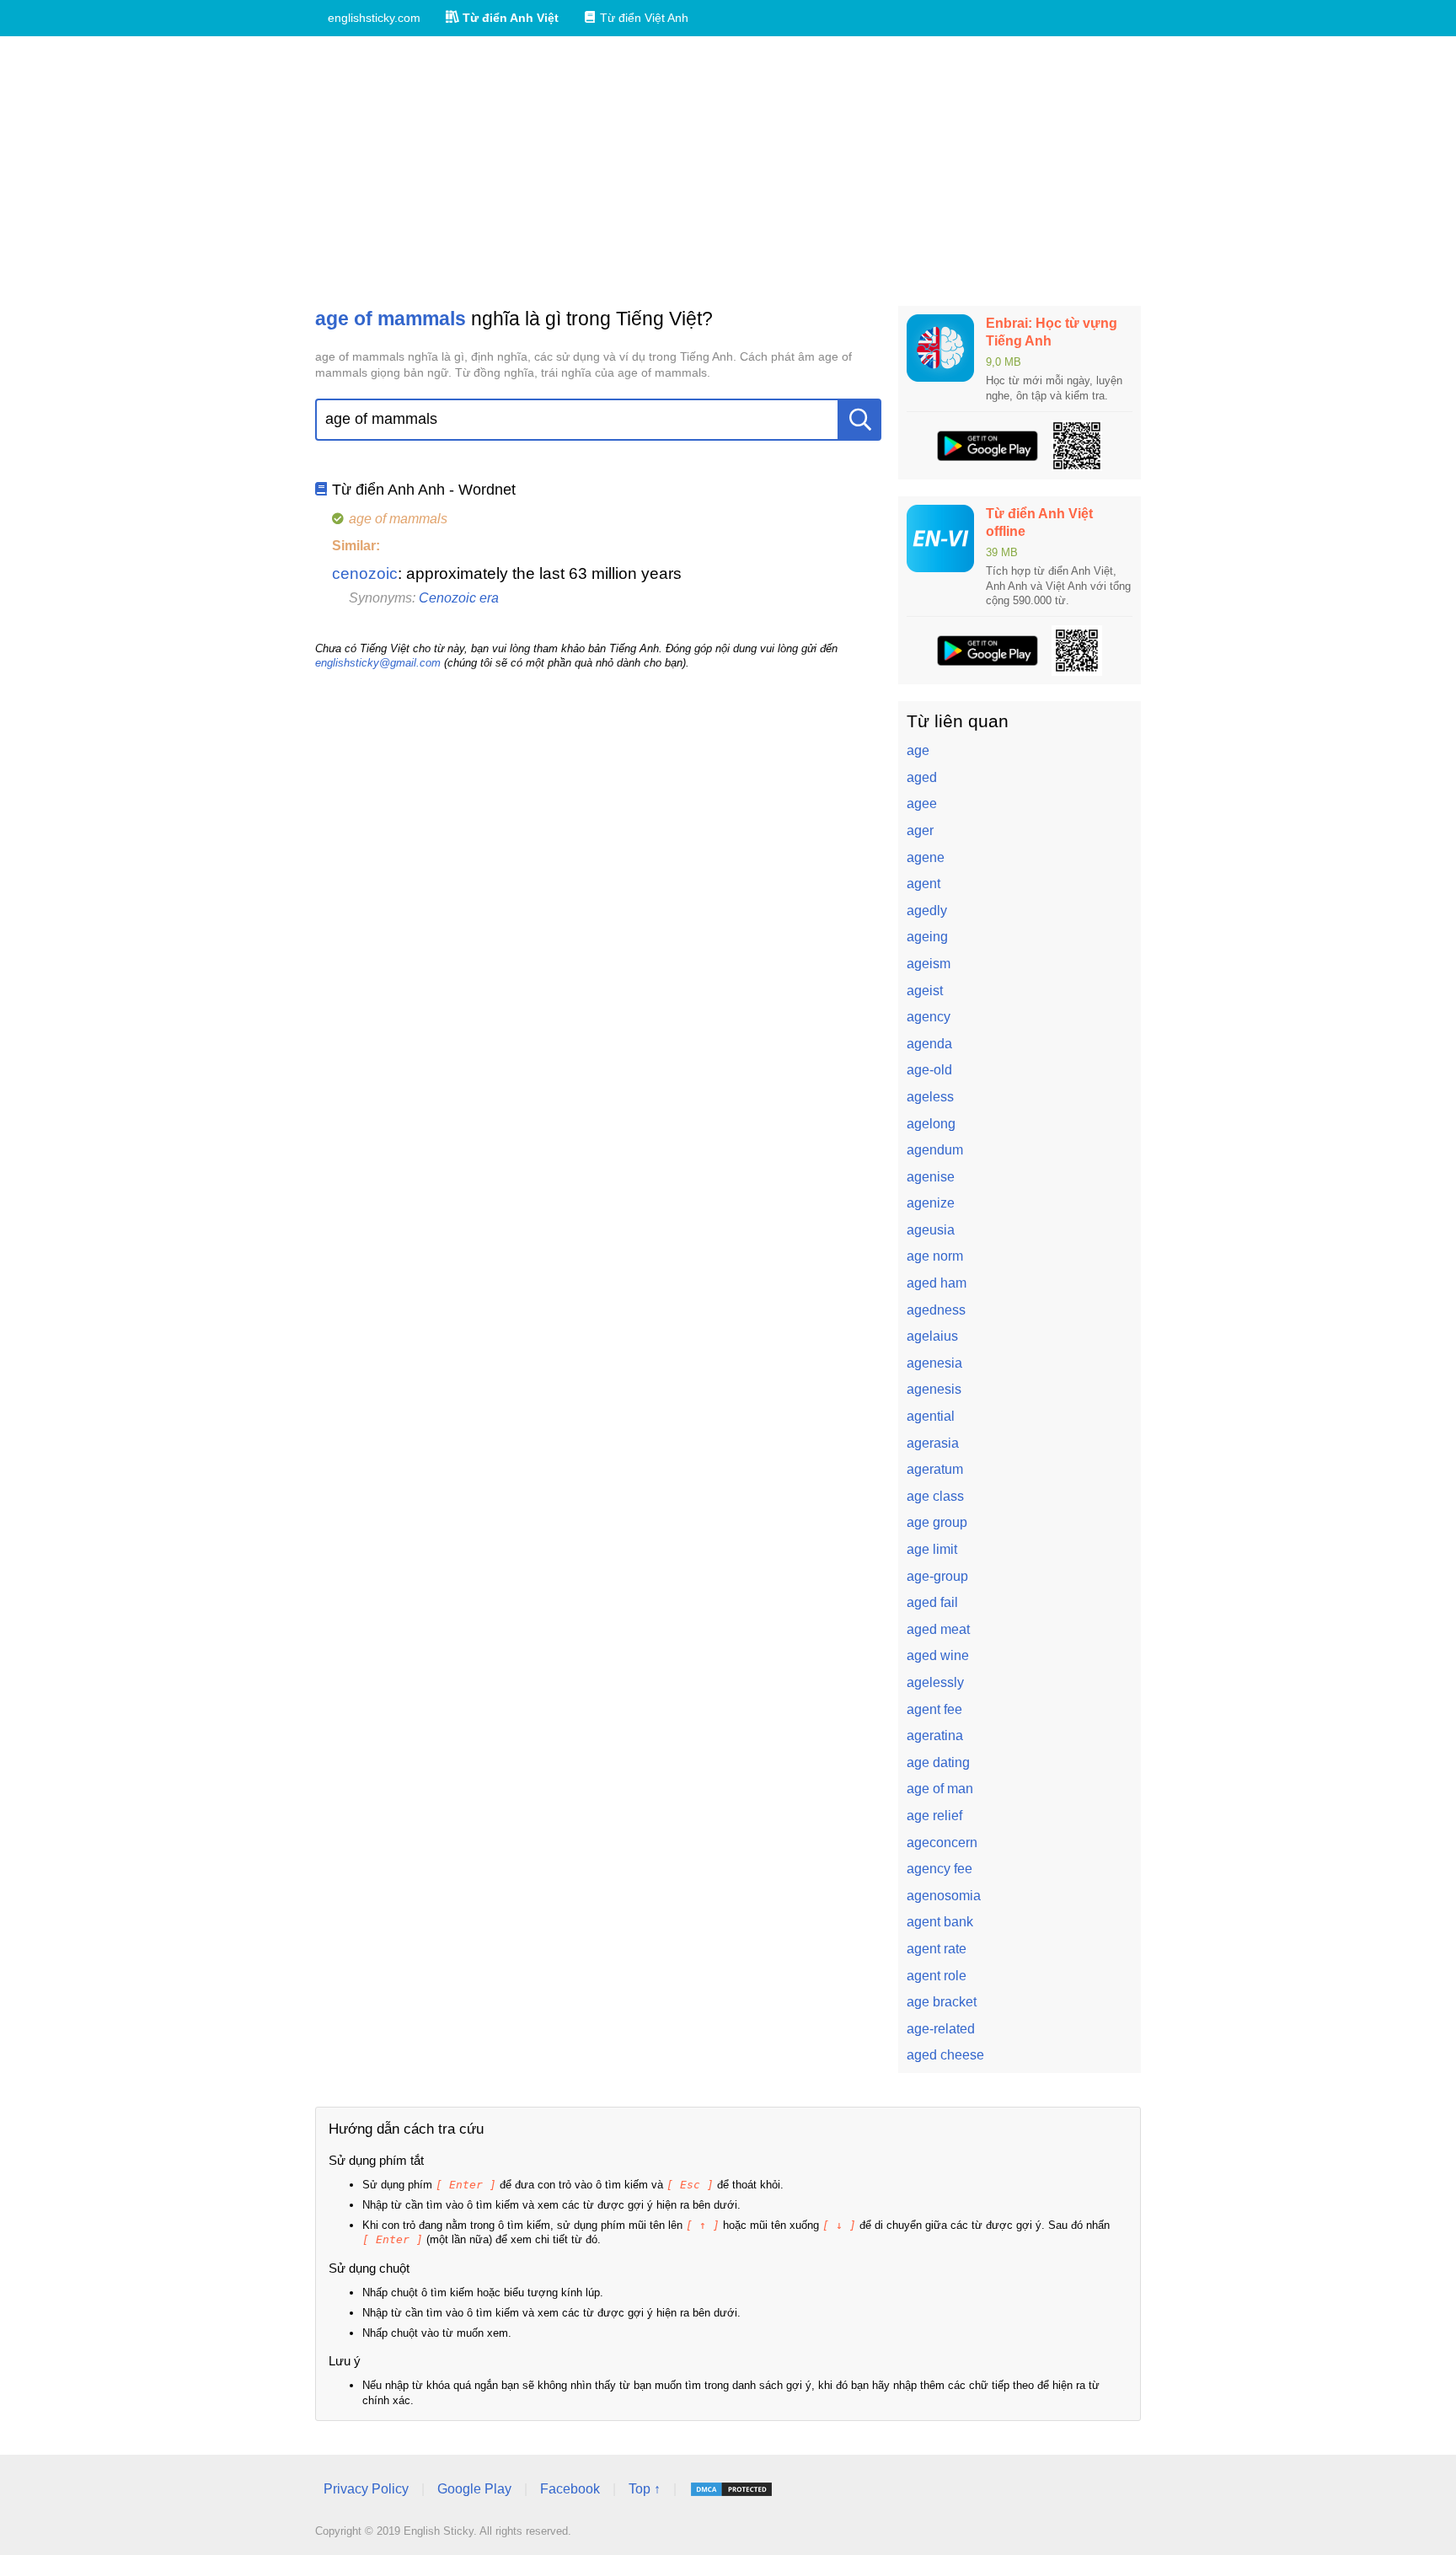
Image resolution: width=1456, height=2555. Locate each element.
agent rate (937, 1949)
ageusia (931, 1230)
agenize (931, 1203)
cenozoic (365, 573)
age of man (940, 1789)
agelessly (935, 1682)
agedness (936, 1310)
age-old (929, 1070)
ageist (925, 991)
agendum (935, 1150)
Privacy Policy (366, 2489)
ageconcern (942, 1843)
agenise (931, 1177)
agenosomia (944, 1896)
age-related (941, 2029)
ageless (930, 1097)
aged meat (938, 1629)
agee (922, 803)
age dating (938, 1762)
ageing (927, 937)
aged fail (932, 1602)
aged (922, 777)
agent (923, 884)
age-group (937, 1576)
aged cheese (945, 2055)
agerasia (933, 1443)
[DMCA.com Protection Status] (731, 2489)
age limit (932, 1549)
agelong (931, 1124)
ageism (929, 964)
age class (935, 1496)
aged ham (937, 1283)
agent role (937, 1976)
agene (926, 857)
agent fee (934, 1709)
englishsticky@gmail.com (378, 663)
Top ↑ (645, 2489)
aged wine (938, 1655)
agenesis (934, 1389)
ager (920, 830)
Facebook (570, 2489)
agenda (929, 1044)
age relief (934, 1816)
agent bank (940, 1922)
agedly (927, 911)
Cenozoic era (459, 598)
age (918, 750)
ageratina (935, 1735)
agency (929, 1017)
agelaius (932, 1336)
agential (931, 1416)
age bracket (942, 2002)
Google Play (474, 2489)
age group (937, 1522)
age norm (935, 1256)
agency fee (939, 1869)
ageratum (935, 1469)
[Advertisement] (728, 171)
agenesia (934, 1363)
